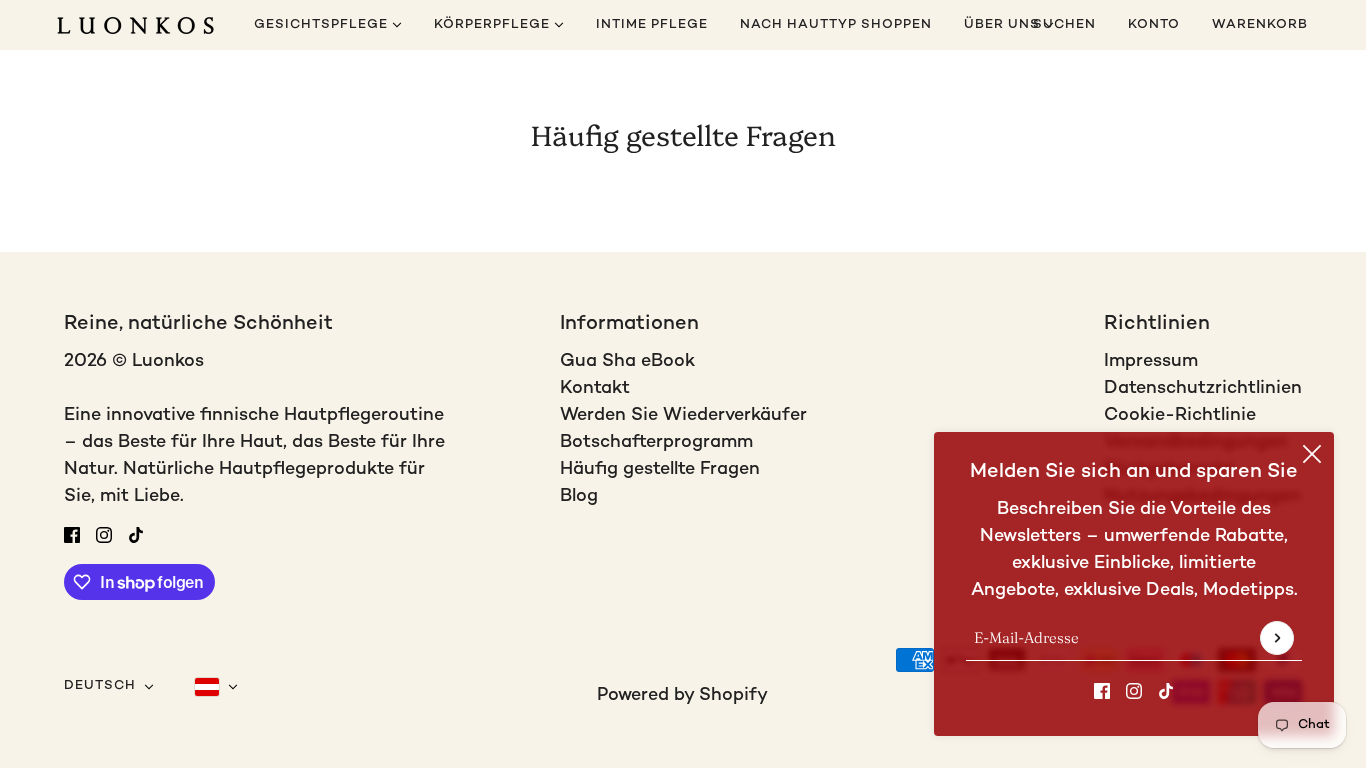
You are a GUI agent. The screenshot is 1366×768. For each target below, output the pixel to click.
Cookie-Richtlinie (1180, 415)
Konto (1154, 25)
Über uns (1004, 25)
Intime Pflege (652, 25)
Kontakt (595, 388)
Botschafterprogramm (656, 442)
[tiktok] (1166, 690)
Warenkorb (1262, 25)
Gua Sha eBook (627, 361)
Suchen (1064, 25)
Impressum (1151, 361)
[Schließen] (1312, 454)
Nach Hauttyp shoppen (836, 25)
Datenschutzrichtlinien (1203, 388)
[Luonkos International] (135, 25)
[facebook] (1102, 690)
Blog (579, 496)
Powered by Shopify (682, 695)
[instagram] (1134, 690)
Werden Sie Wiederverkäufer (683, 415)
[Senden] (1277, 638)
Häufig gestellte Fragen (660, 469)
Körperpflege (494, 25)
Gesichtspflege (323, 25)
